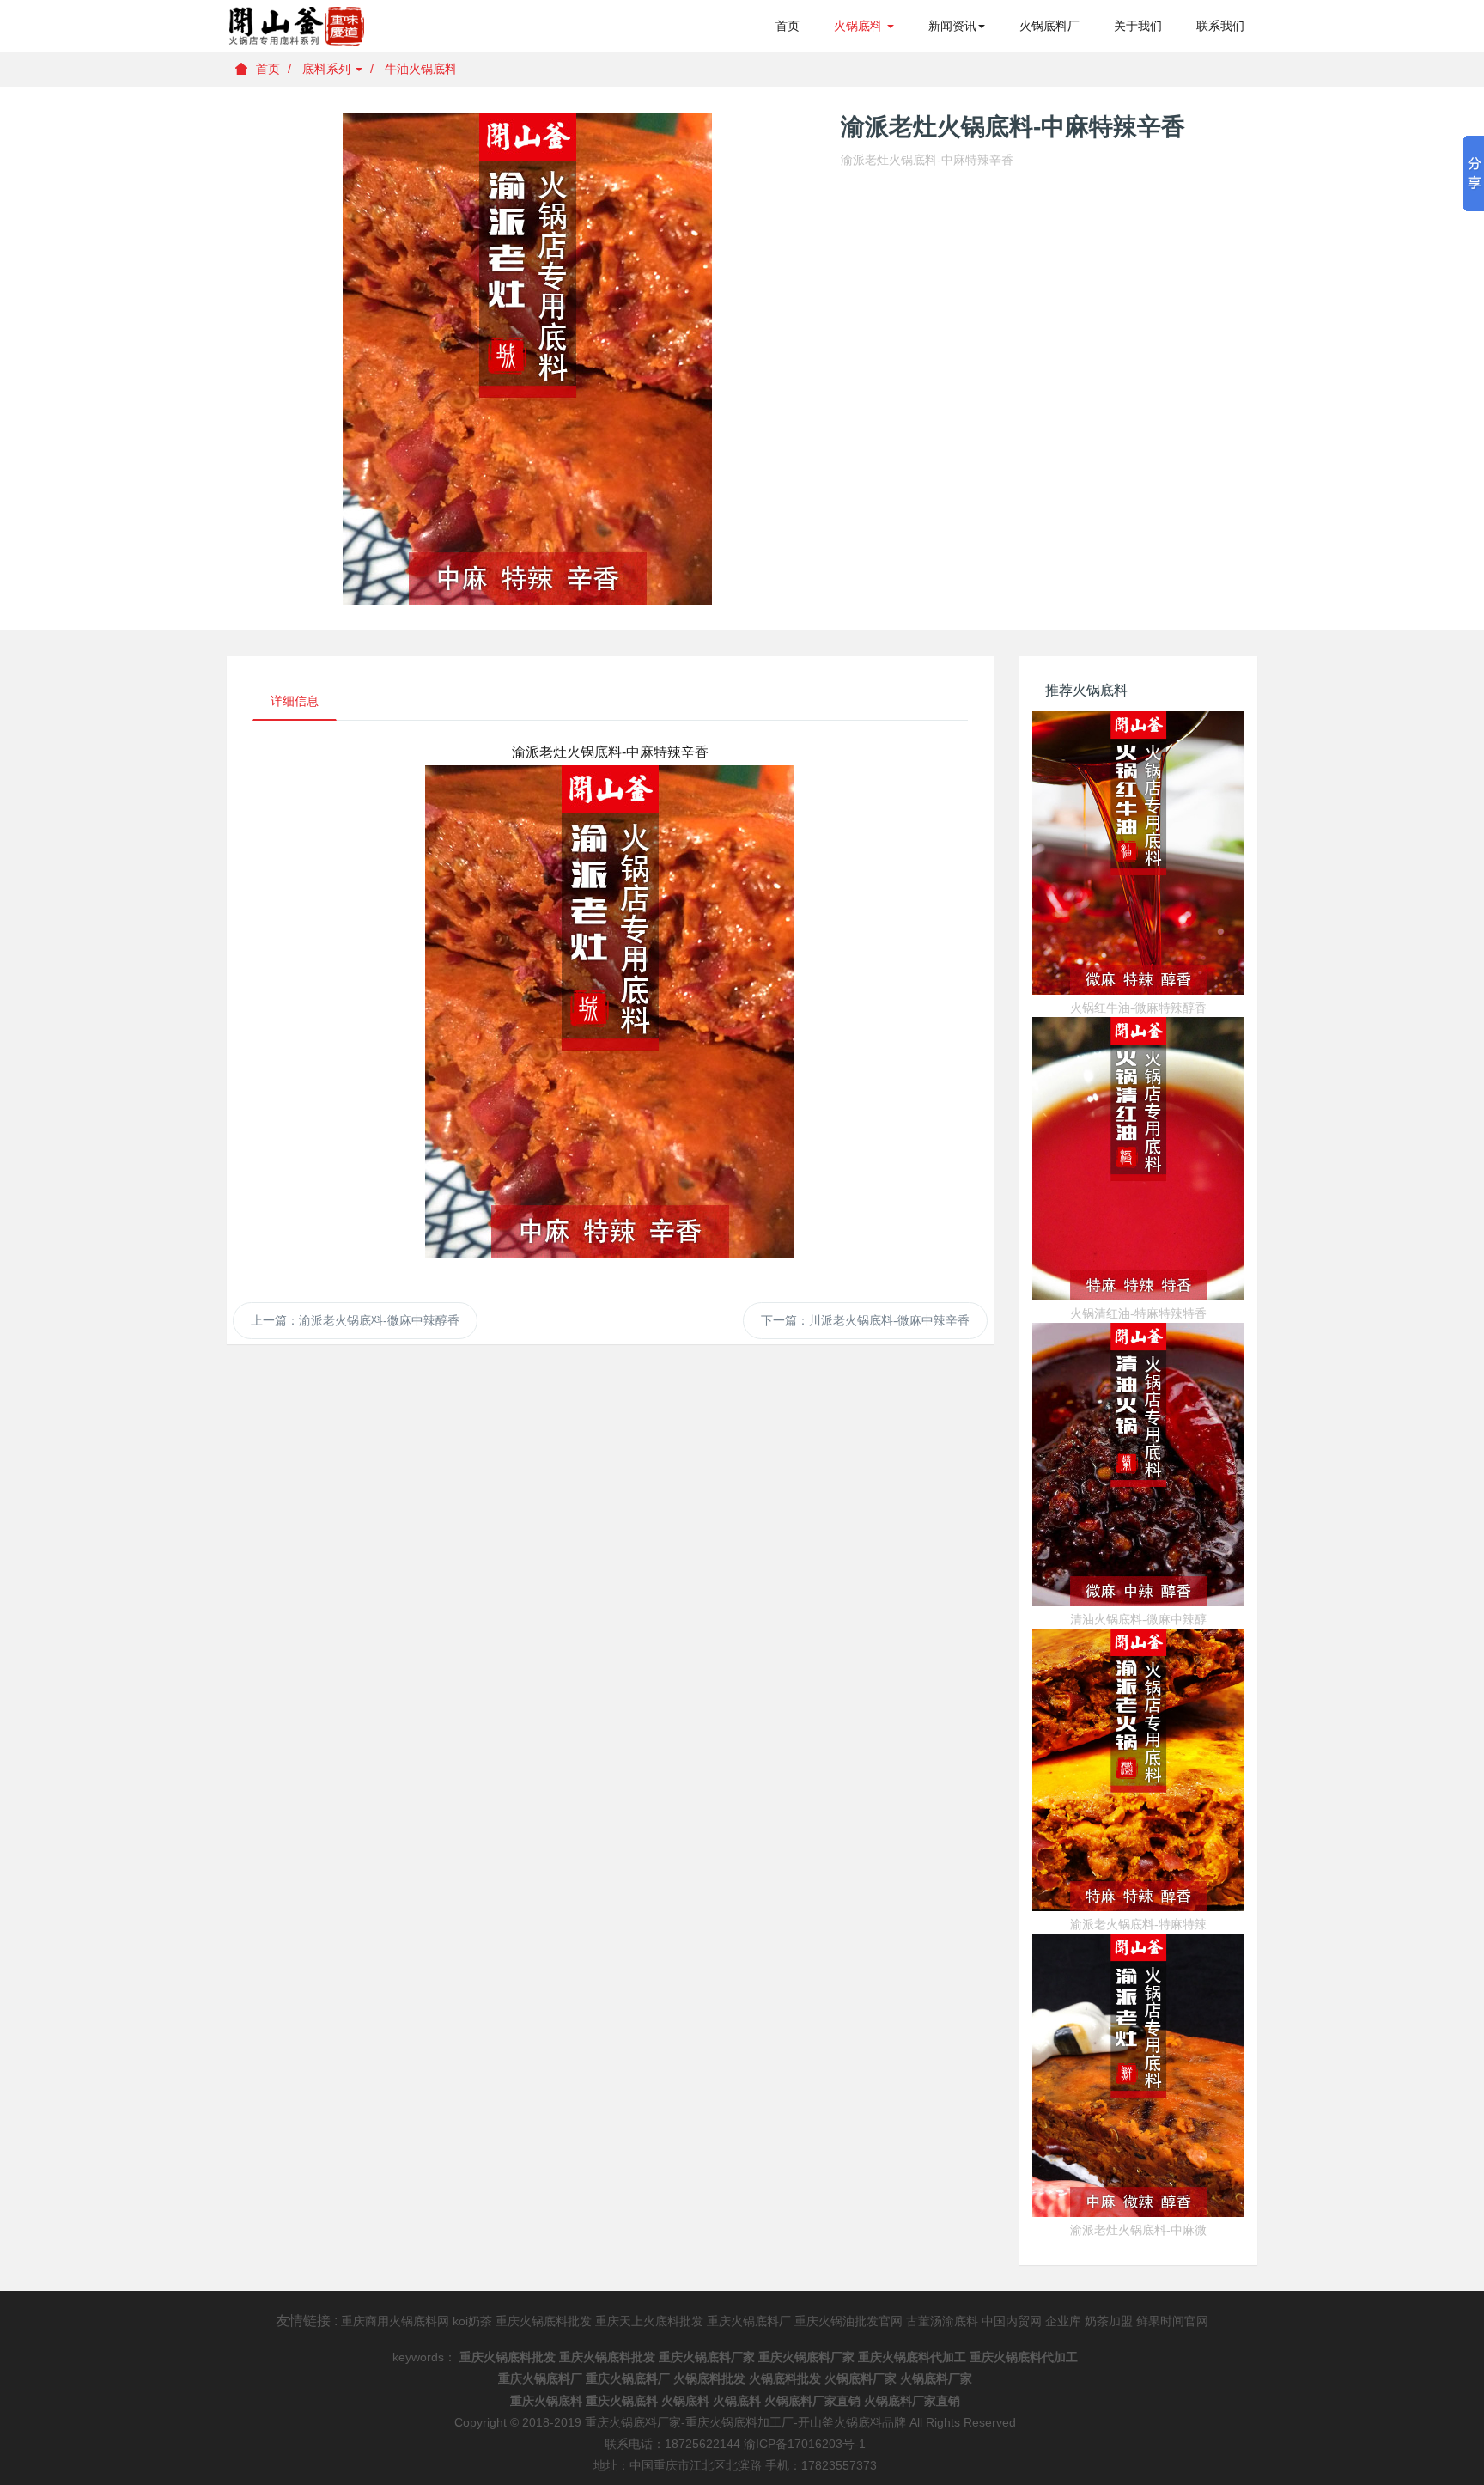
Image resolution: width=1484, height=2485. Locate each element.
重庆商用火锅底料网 (395, 2321)
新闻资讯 (952, 26)
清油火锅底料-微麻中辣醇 (1138, 1619)
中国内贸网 (1012, 2321)
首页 (788, 26)
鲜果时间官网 (1172, 2321)
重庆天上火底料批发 (649, 2321)
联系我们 (1220, 26)
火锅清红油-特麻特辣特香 (1138, 1313)
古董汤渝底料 (942, 2321)
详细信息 (295, 701)
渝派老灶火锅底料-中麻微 (1138, 2230)
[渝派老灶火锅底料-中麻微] (1139, 2075)
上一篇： (355, 1320)
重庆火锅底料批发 (544, 2321)
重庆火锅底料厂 (749, 2321)
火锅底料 (860, 26)
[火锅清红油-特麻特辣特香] (1139, 1159)
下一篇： (865, 1320)
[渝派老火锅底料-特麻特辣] (1139, 1770)
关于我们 (1138, 26)
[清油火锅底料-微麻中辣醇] (1139, 1465)
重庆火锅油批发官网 (848, 2321)
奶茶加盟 (1109, 2321)
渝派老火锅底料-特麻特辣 (1138, 1924)
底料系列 (328, 69)
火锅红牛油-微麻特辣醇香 (1138, 1008)
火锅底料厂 (1049, 26)
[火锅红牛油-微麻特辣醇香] (1139, 853)
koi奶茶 (472, 2321)
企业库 (1063, 2321)
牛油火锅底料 (421, 69)
